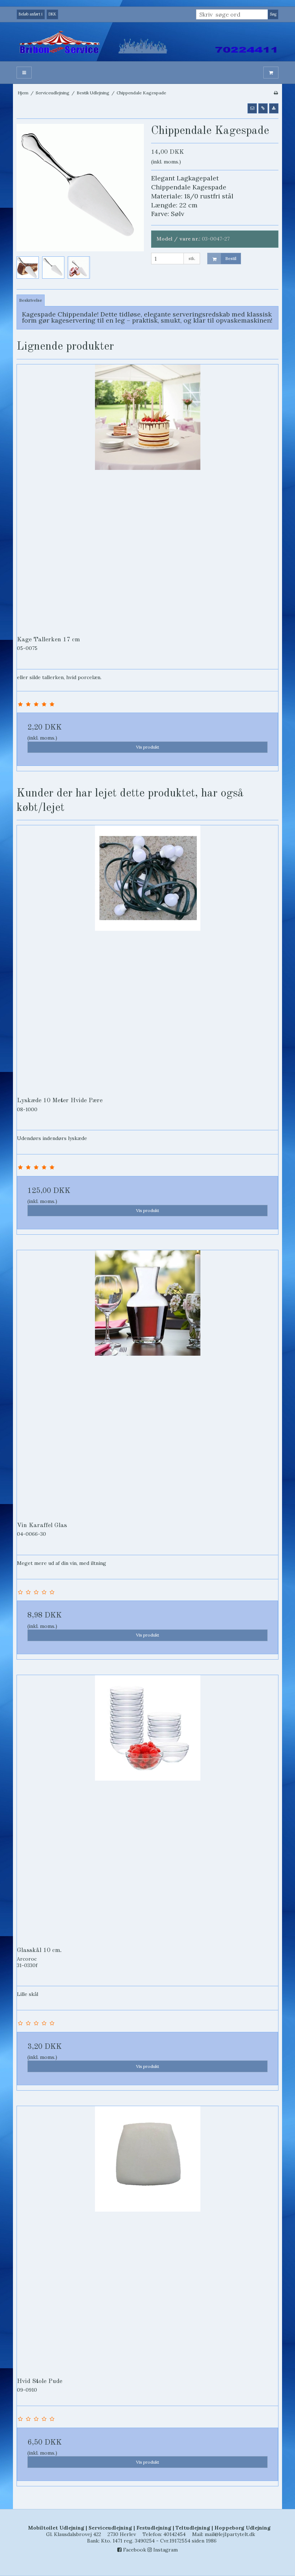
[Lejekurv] (271, 73)
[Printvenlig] (276, 93)
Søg (273, 14)
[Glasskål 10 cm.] (147, 1806)
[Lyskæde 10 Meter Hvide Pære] (147, 956)
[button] (252, 108)
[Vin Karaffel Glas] (147, 1381)
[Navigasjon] (24, 73)
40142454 (174, 2534)
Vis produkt (147, 747)
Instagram (165, 2550)
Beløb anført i (31, 14)
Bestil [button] (231, 258)
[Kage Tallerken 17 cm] (147, 495)
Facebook (134, 2550)
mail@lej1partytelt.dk (230, 2534)
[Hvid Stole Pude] (147, 2237)
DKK (52, 14)
